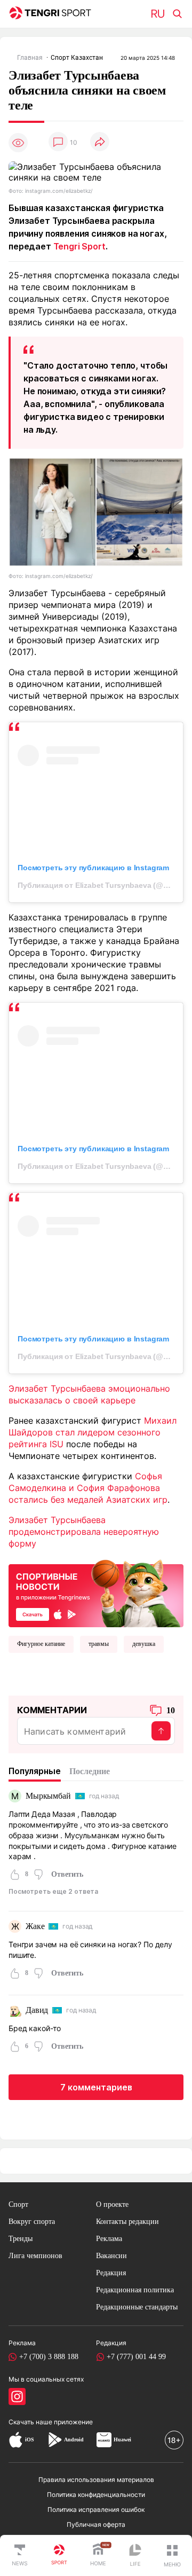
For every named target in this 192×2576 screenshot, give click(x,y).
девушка (144, 1644)
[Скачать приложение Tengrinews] (96, 1593)
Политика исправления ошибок (96, 2509)
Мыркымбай (48, 1796)
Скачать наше (31, 2422)
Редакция (111, 2273)
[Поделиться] (100, 142)
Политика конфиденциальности (96, 2495)
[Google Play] (54, 2440)
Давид (37, 2010)
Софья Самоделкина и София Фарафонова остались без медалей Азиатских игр (88, 1488)
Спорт (18, 2204)
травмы (99, 1644)
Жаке (35, 1926)
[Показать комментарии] (58, 142)
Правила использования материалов (96, 2480)
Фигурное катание (41, 1644)
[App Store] (16, 2440)
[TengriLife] (135, 2556)
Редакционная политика (135, 2290)
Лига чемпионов (35, 2256)
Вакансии (111, 2256)
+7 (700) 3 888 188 (49, 2357)
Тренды (21, 2239)
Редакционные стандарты (137, 2307)
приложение (73, 2422)
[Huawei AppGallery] (104, 2440)
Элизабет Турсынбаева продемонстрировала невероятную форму (84, 1532)
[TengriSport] (59, 2556)
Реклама (109, 2239)
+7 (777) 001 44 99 (136, 2357)
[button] (172, 2556)
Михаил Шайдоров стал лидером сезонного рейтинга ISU (93, 1432)
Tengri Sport (79, 246)
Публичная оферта (96, 2524)
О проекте (112, 2204)
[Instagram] (17, 2397)
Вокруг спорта (32, 2222)
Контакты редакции (127, 2222)
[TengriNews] (20, 2556)
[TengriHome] (98, 2556)
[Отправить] (161, 1731)
